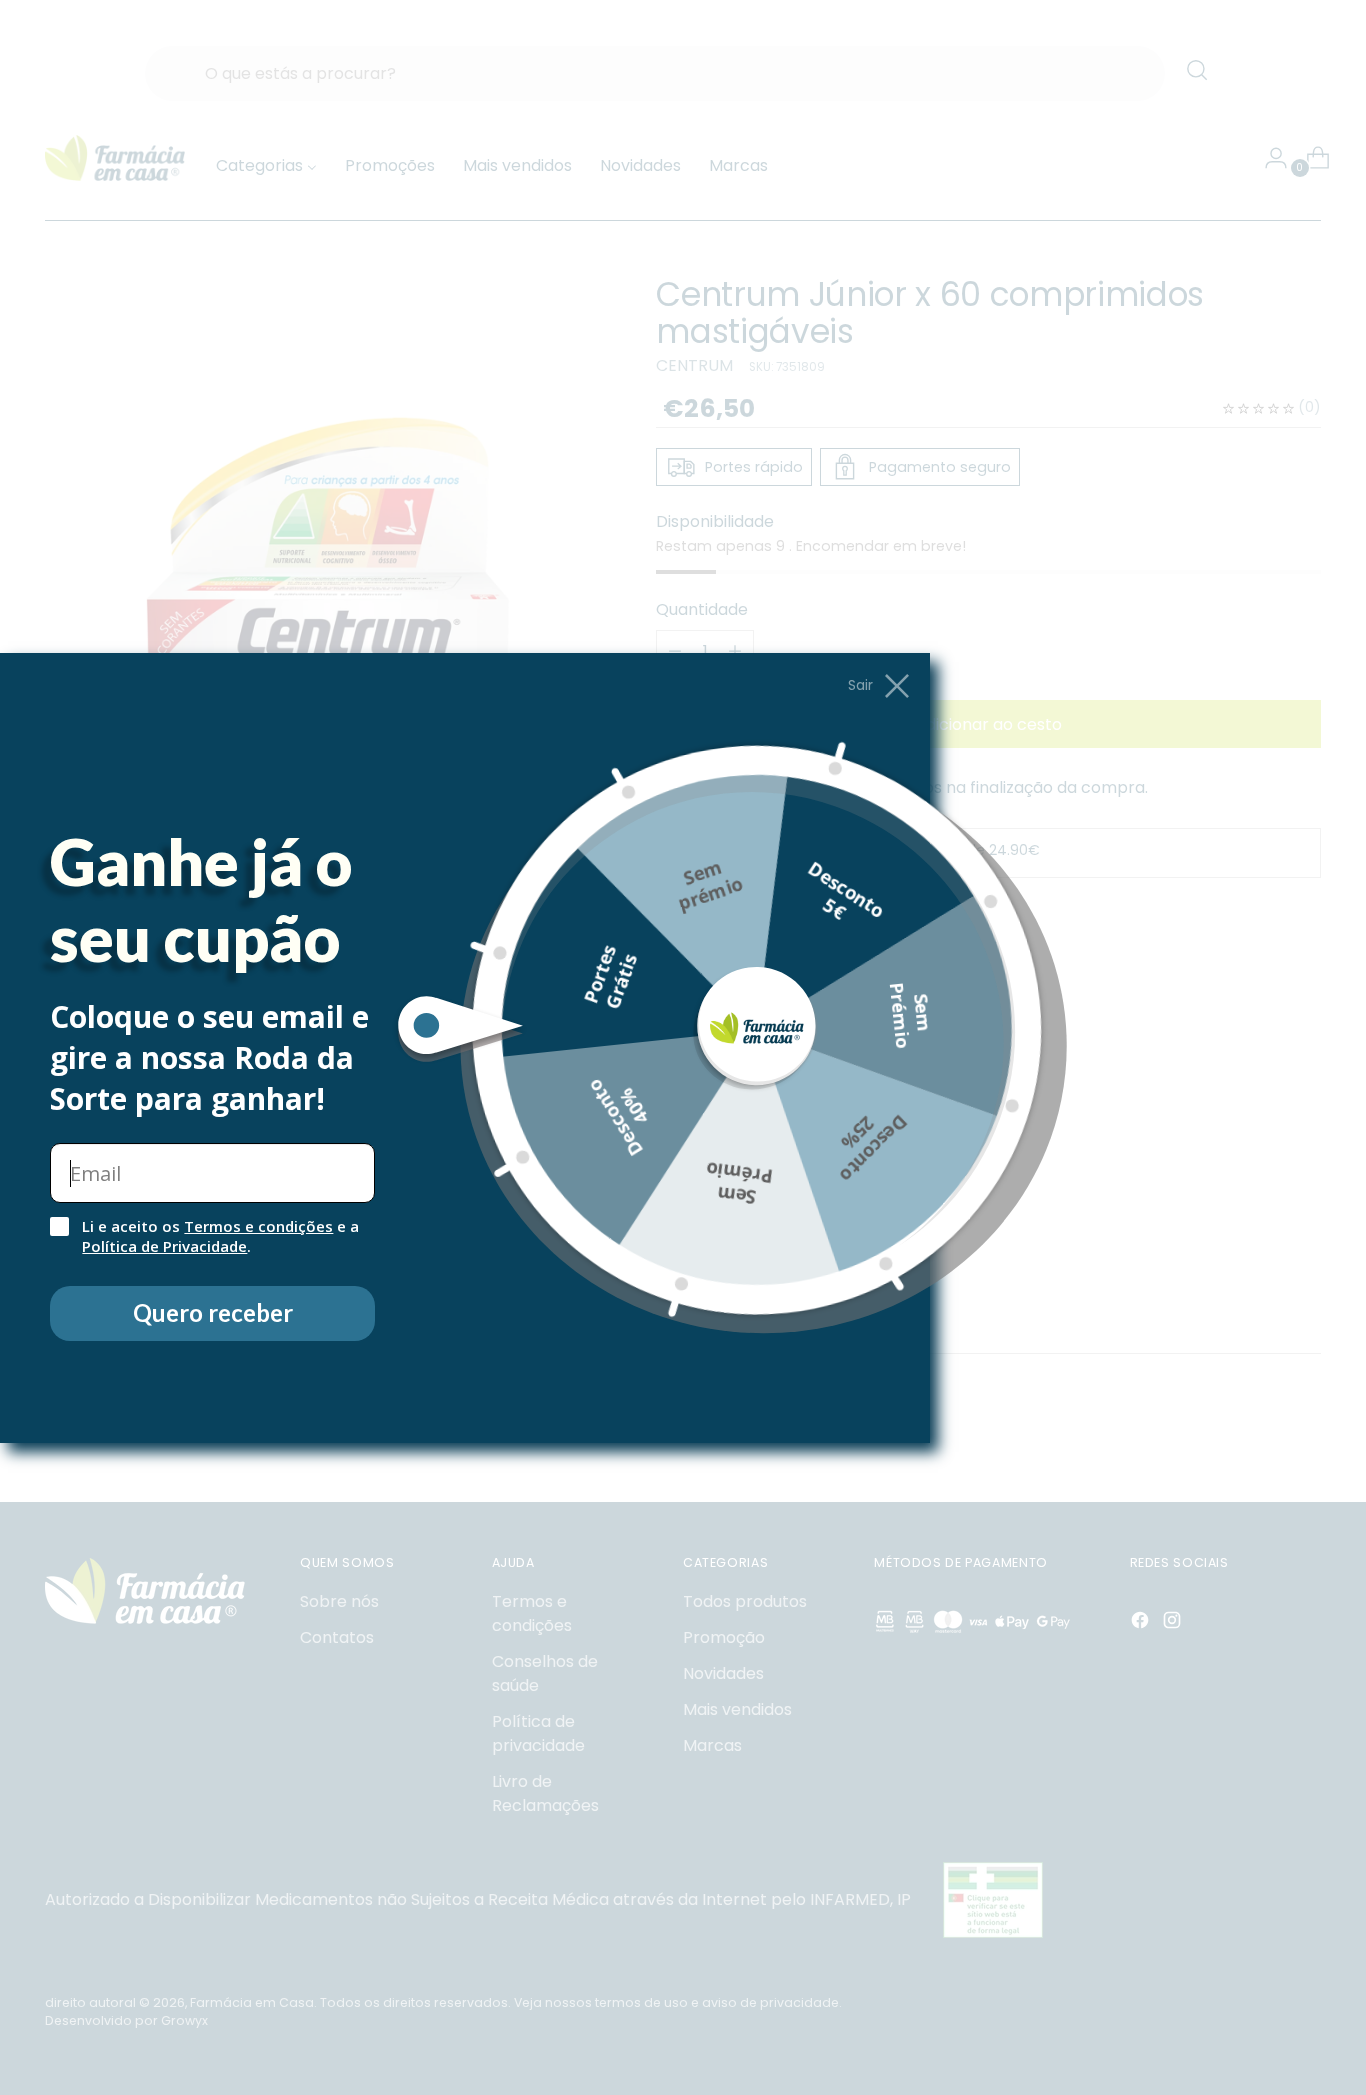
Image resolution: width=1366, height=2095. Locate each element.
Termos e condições (258, 1226)
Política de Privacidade (164, 1246)
